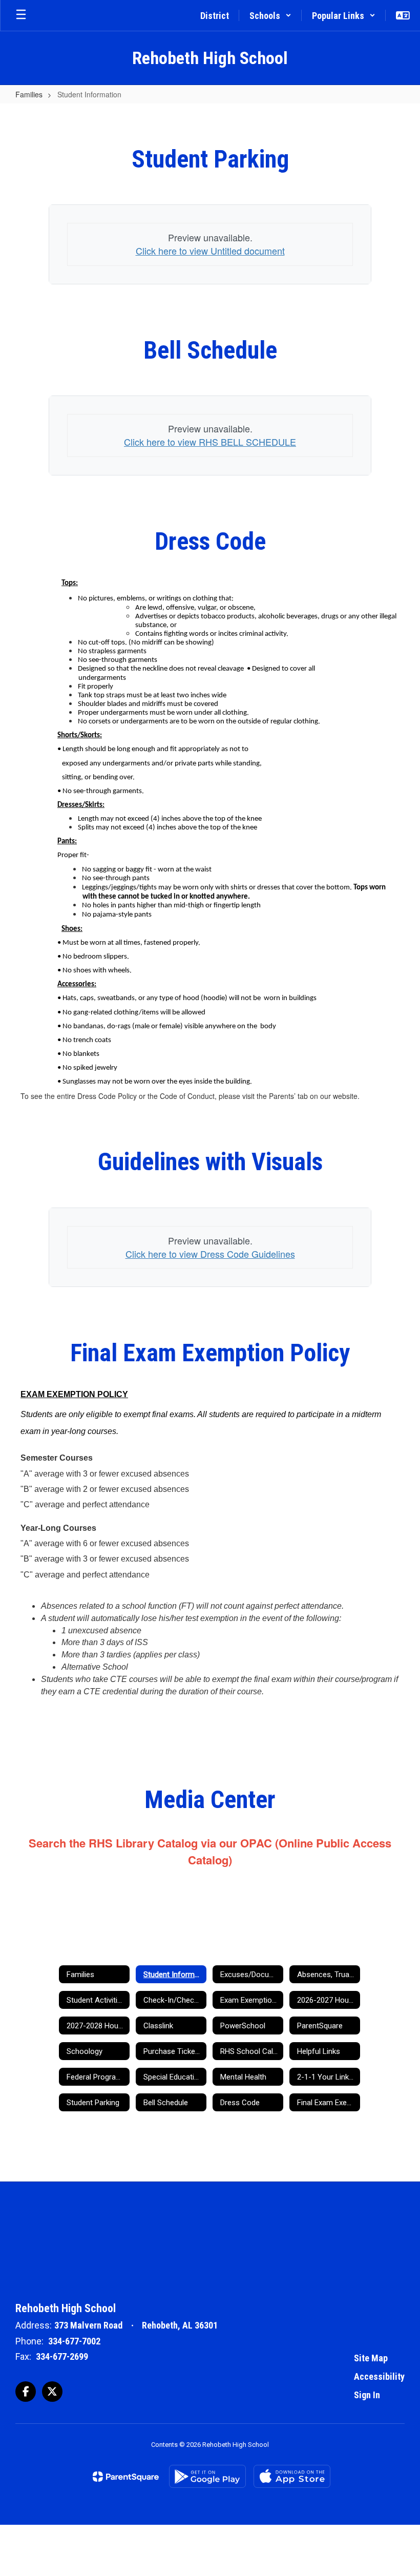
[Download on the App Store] (292, 2476)
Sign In (367, 2395)
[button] (270, 15)
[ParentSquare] (126, 2477)
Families (29, 94)
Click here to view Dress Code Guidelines (210, 1254)
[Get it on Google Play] (207, 2476)
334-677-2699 (62, 2356)
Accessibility (379, 2376)
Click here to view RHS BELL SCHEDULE (210, 442)
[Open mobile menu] (21, 15)
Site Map (371, 2358)
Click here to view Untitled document (210, 251)
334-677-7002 (74, 2341)
